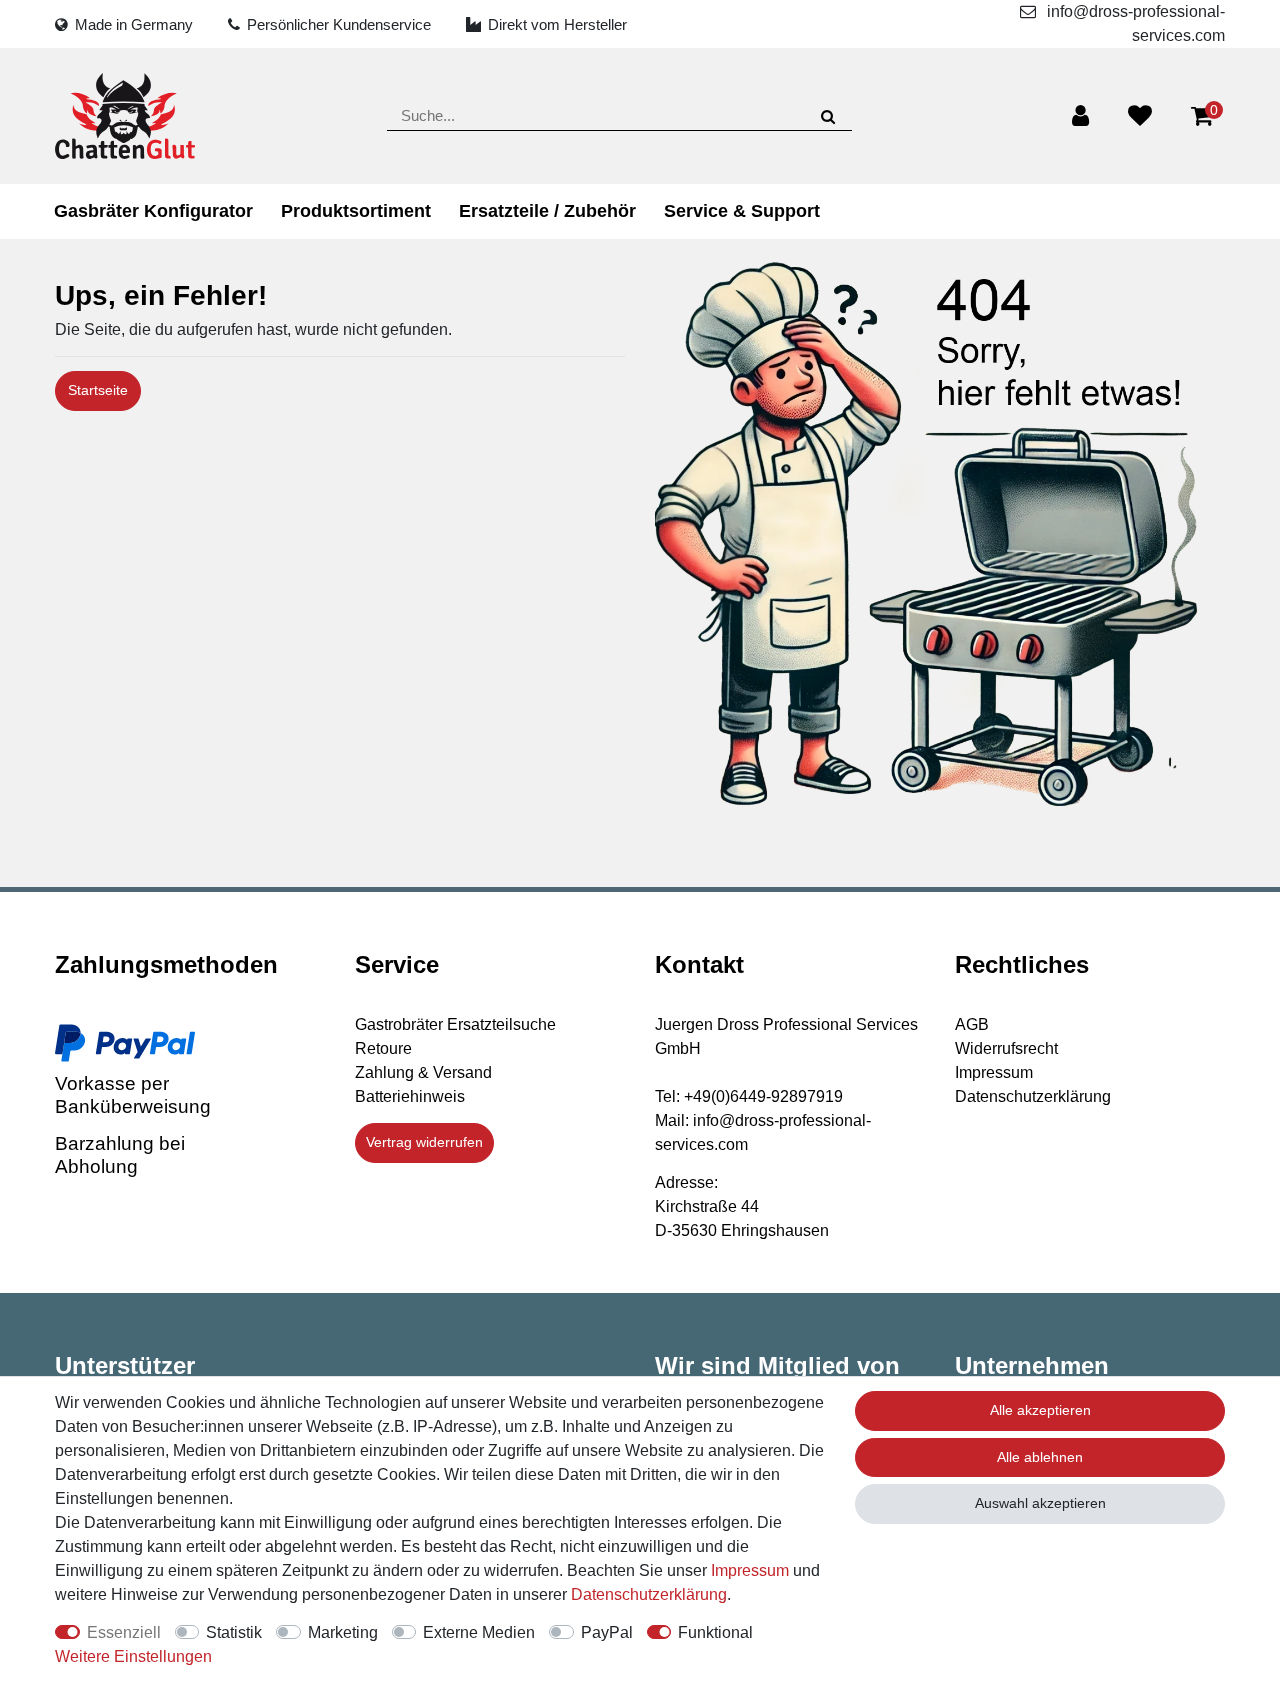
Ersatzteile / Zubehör (547, 211)
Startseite (98, 390)
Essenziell (124, 1632)
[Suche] (827, 115)
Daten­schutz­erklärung (649, 1594)
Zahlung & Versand (423, 1072)
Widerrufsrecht (1006, 1048)
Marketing (343, 1632)
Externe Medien (479, 1632)
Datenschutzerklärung (1033, 1096)
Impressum (994, 1072)
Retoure (383, 1048)
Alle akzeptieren (1040, 1410)
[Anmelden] (1080, 116)
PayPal (607, 1632)
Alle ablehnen (1040, 1457)
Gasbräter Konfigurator (153, 211)
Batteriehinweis (410, 1096)
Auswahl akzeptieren (1040, 1503)
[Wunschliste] (1140, 116)
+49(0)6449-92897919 (763, 1096)
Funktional (715, 1632)
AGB (972, 1024)
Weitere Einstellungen (133, 1656)
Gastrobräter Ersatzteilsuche (455, 1024)
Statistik (234, 1632)
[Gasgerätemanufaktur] (125, 116)
